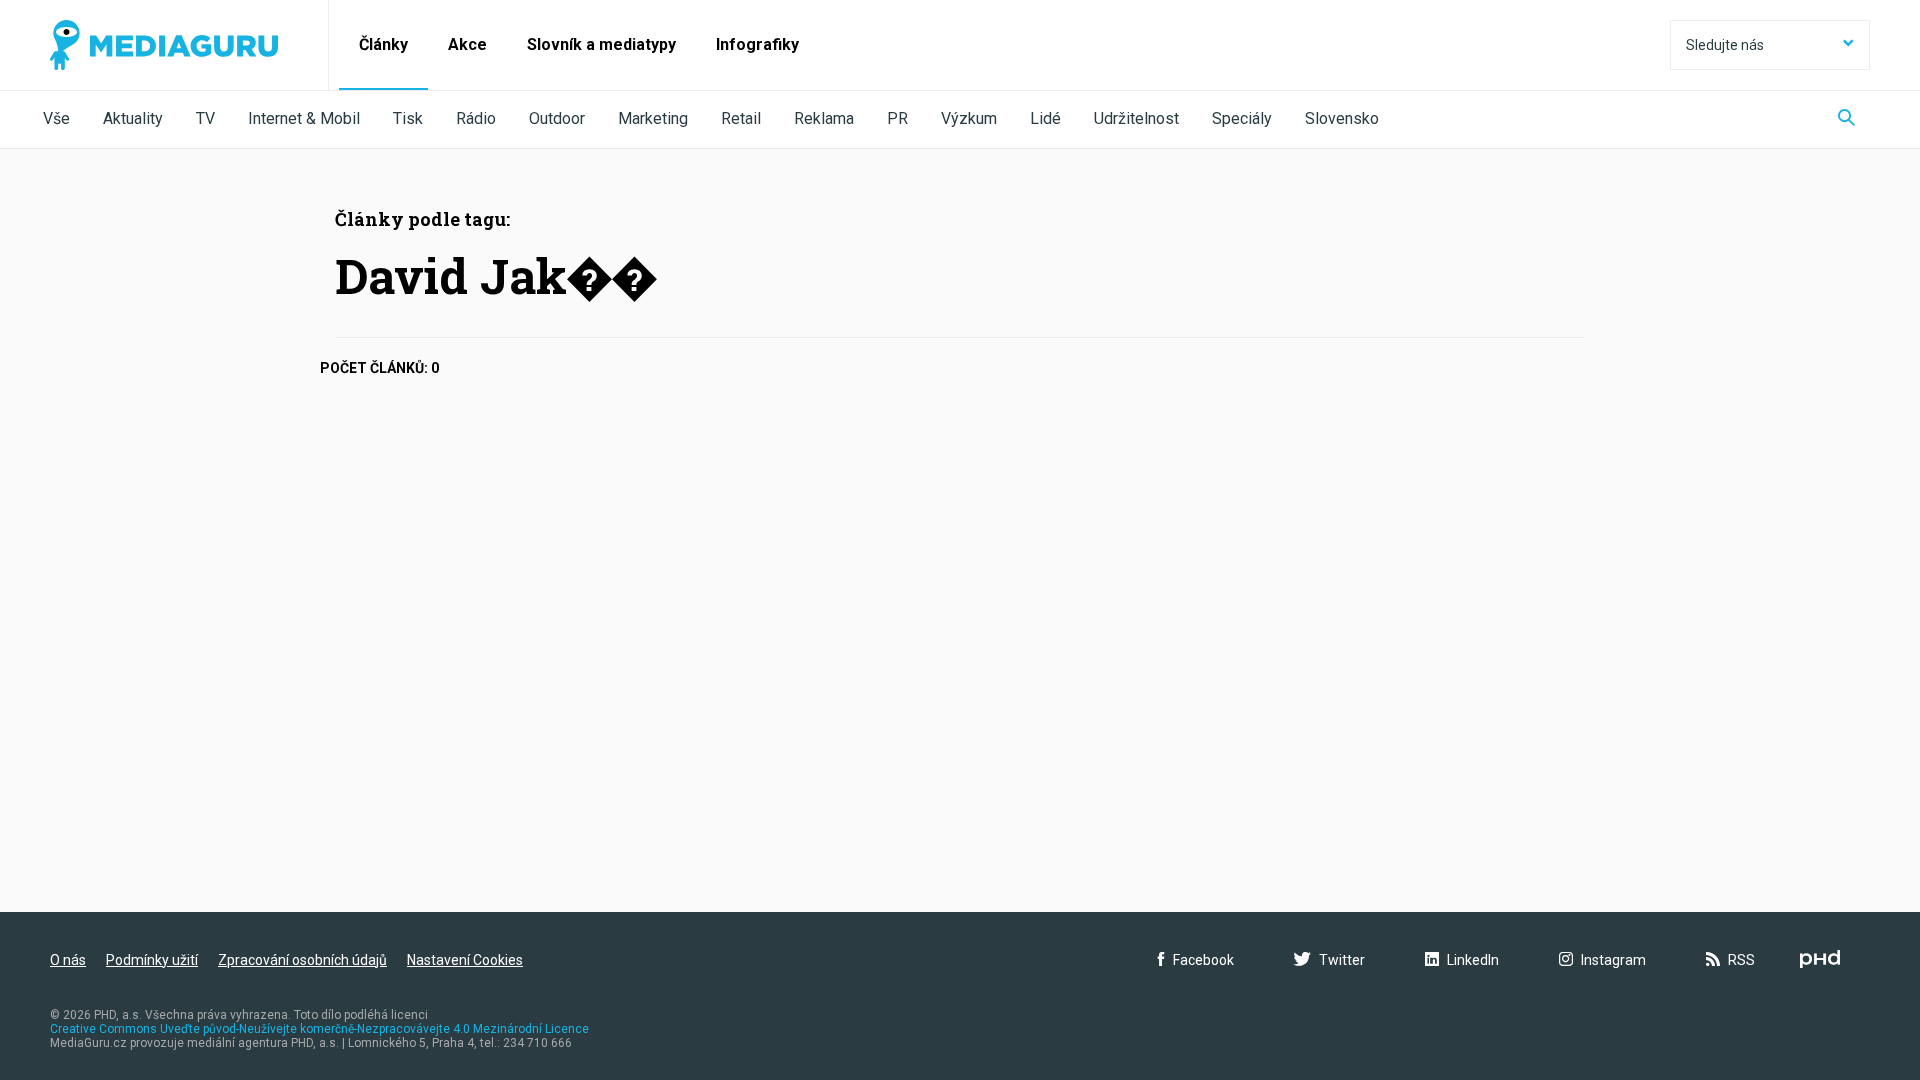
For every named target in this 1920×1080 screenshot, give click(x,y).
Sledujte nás (1725, 45)
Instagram (1613, 960)
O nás (68, 960)
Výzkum (969, 118)
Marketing (653, 118)
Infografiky (757, 44)
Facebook (1203, 960)
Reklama (824, 118)
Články (383, 44)
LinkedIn (1473, 960)
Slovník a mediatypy (601, 44)
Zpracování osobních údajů (302, 960)
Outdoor (557, 118)
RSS (1741, 960)
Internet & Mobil (304, 118)
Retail (741, 118)
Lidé (1045, 118)
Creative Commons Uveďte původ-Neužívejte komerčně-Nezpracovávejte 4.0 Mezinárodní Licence (319, 1029)
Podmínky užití (152, 960)
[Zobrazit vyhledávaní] (1846, 119)
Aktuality (133, 118)
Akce (467, 44)
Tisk (408, 118)
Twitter (1342, 960)
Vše (56, 118)
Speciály (1242, 118)
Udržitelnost (1136, 118)
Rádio (476, 118)
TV (205, 118)
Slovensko (1342, 118)
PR (897, 118)
